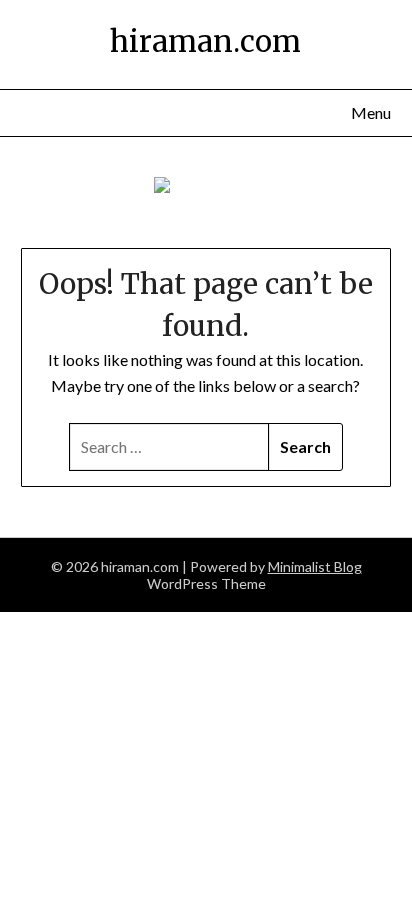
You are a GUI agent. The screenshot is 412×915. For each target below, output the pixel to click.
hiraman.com (205, 41)
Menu (371, 112)
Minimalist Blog (315, 566)
